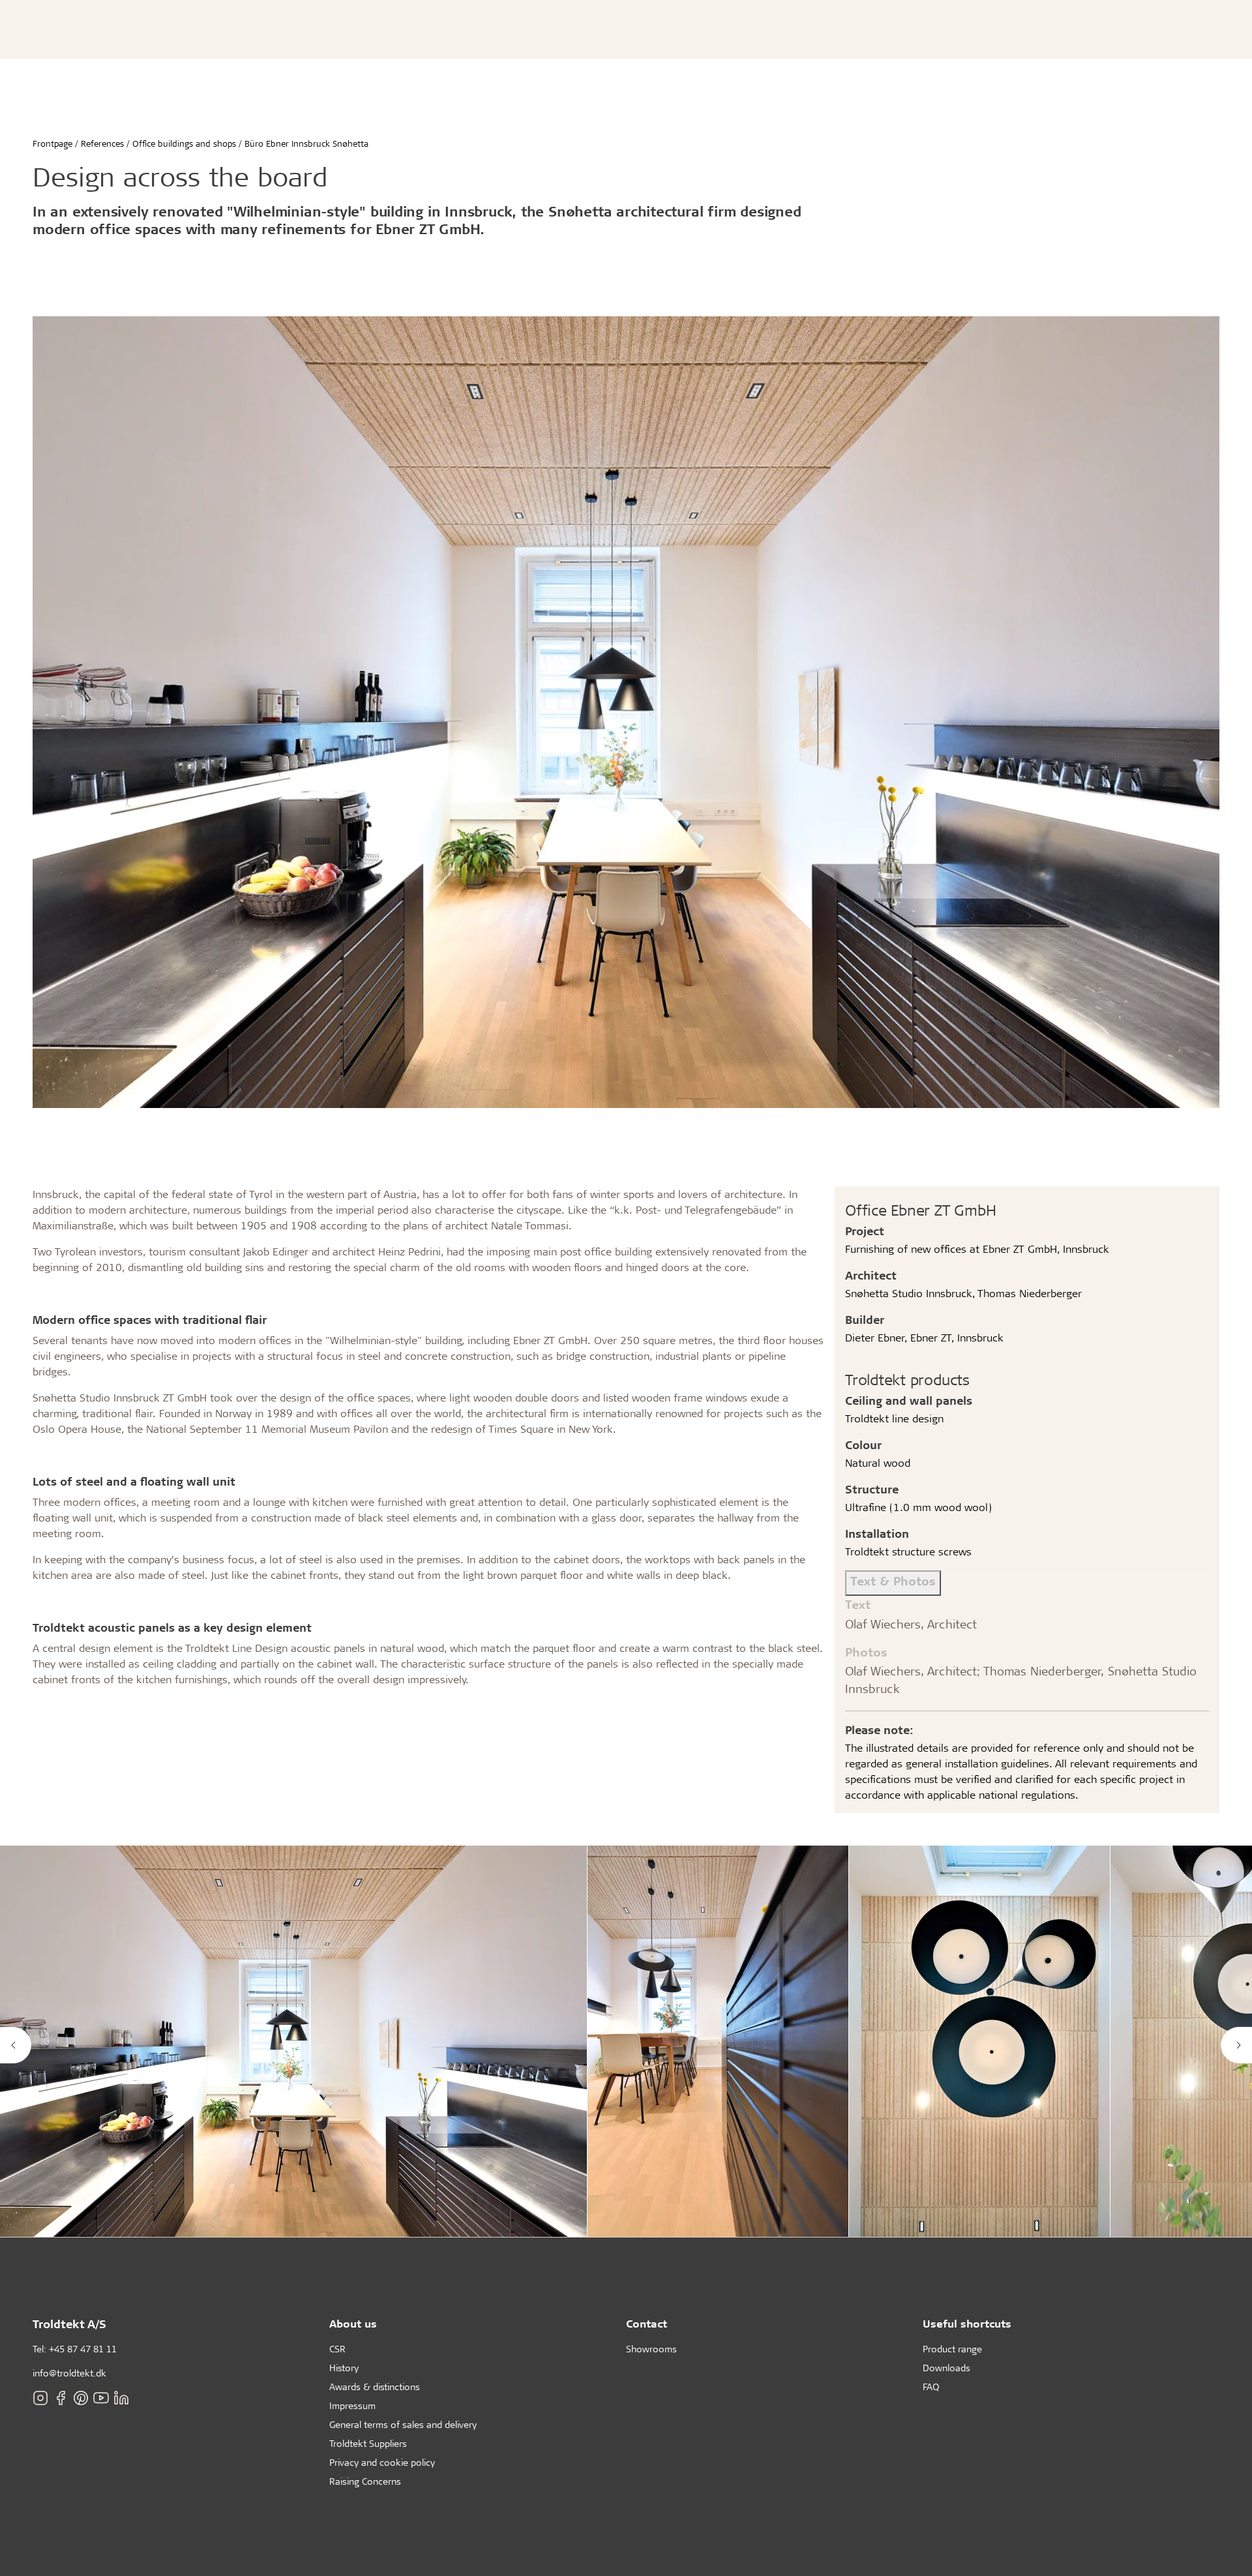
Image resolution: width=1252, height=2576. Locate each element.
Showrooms (651, 2349)
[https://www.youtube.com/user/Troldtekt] (101, 2398)
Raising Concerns (365, 2481)
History (344, 2368)
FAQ (931, 2387)
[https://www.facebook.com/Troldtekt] (61, 2398)
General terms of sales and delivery (403, 2424)
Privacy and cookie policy (382, 2462)
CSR (337, 2349)
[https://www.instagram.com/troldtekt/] (40, 2398)
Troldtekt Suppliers (368, 2443)
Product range (952, 2349)
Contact (647, 2323)
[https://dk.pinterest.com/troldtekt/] (81, 2398)
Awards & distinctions (375, 2387)
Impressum (352, 2405)
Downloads (946, 2368)
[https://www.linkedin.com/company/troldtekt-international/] (121, 2398)
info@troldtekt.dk (69, 2373)
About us (353, 2323)
